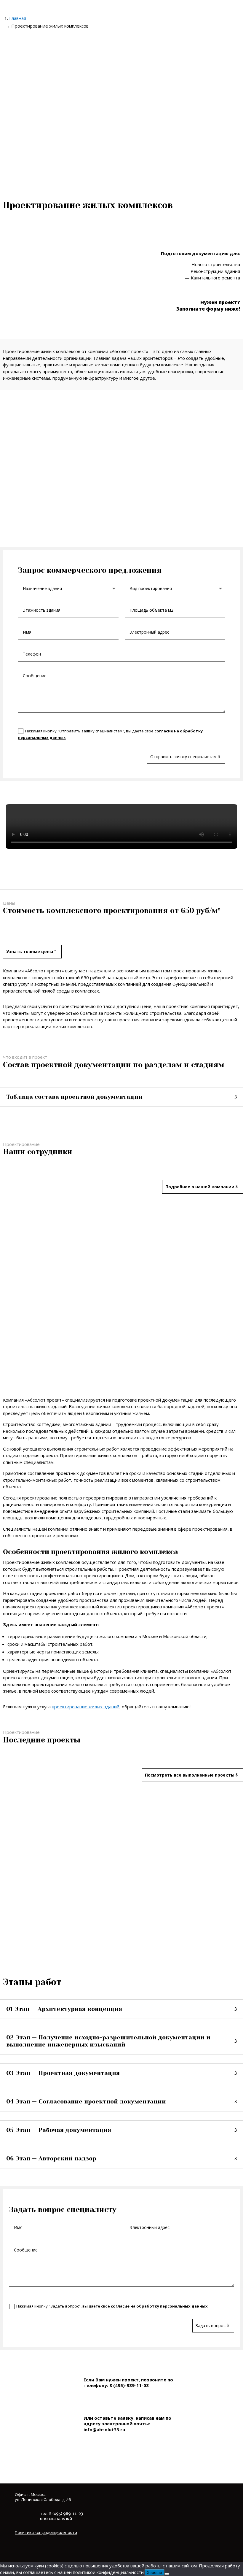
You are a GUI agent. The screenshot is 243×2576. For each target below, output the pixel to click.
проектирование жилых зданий (86, 1707)
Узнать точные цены (30, 951)
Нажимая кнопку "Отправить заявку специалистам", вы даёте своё (110, 734)
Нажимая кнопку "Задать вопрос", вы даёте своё (112, 2306)
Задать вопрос (211, 2325)
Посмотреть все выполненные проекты (190, 1775)
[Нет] (167, 2574)
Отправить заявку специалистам (183, 757)
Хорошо (155, 2572)
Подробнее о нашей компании (200, 1187)
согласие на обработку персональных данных (159, 2306)
